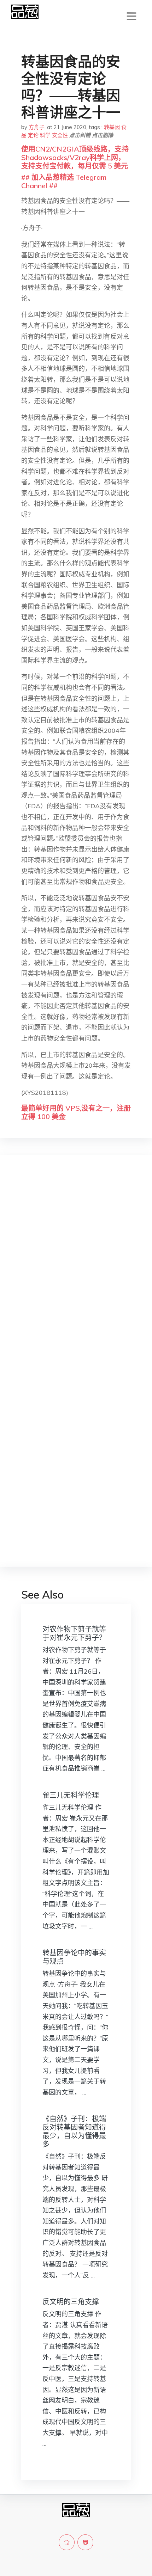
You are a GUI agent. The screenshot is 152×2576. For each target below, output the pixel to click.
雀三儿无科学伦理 (71, 1795)
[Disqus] (76, 1272)
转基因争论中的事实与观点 (74, 1957)
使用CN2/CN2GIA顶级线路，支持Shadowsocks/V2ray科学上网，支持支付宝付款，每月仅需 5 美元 (75, 157)
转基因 (112, 127)
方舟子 (37, 127)
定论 (33, 135)
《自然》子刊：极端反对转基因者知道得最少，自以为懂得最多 (74, 2131)
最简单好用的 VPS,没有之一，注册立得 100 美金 (76, 1112)
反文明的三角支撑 (71, 2302)
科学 (45, 135)
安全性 (60, 135)
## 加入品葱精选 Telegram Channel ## (64, 181)
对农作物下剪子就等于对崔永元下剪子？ (74, 1633)
